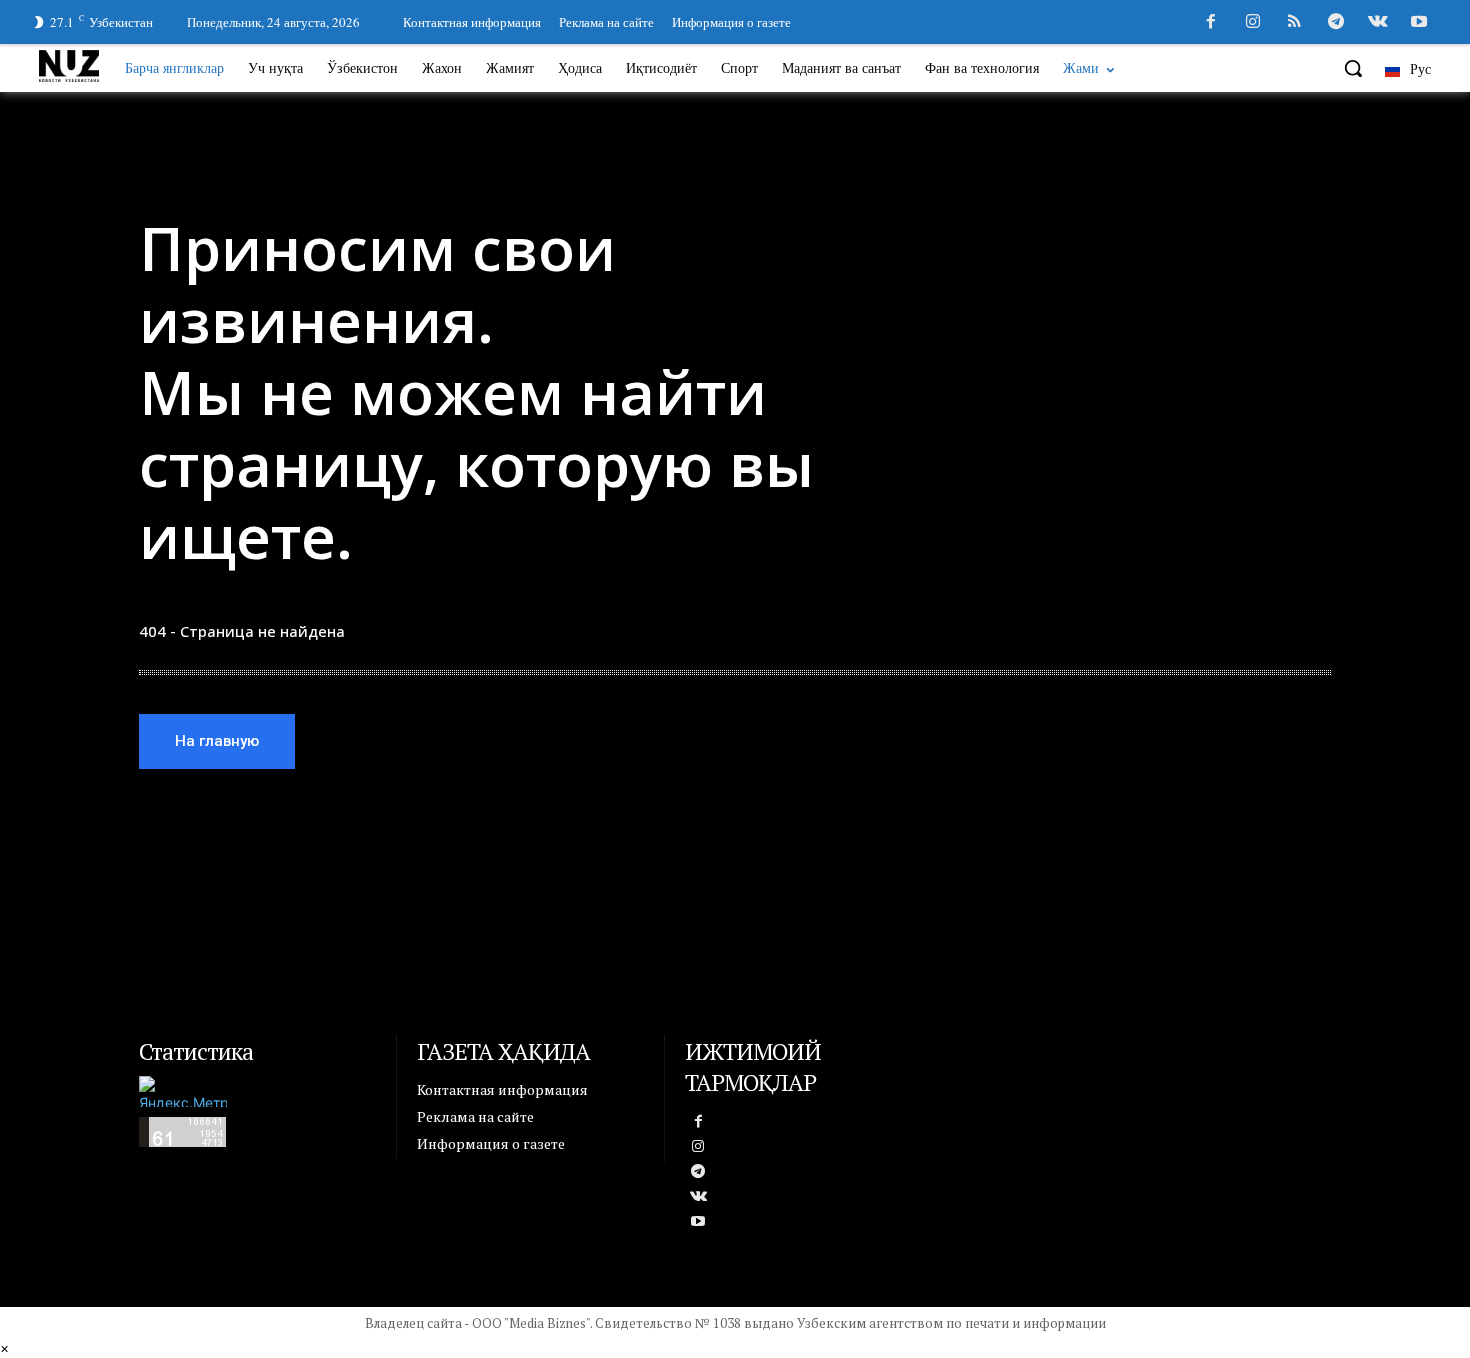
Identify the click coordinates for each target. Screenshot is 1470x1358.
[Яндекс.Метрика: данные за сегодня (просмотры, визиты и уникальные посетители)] (183, 1091)
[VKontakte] (1378, 23)
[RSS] (1295, 23)
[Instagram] (1253, 23)
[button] (1353, 68)
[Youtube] (1419, 23)
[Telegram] (1336, 23)
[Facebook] (1211, 23)
